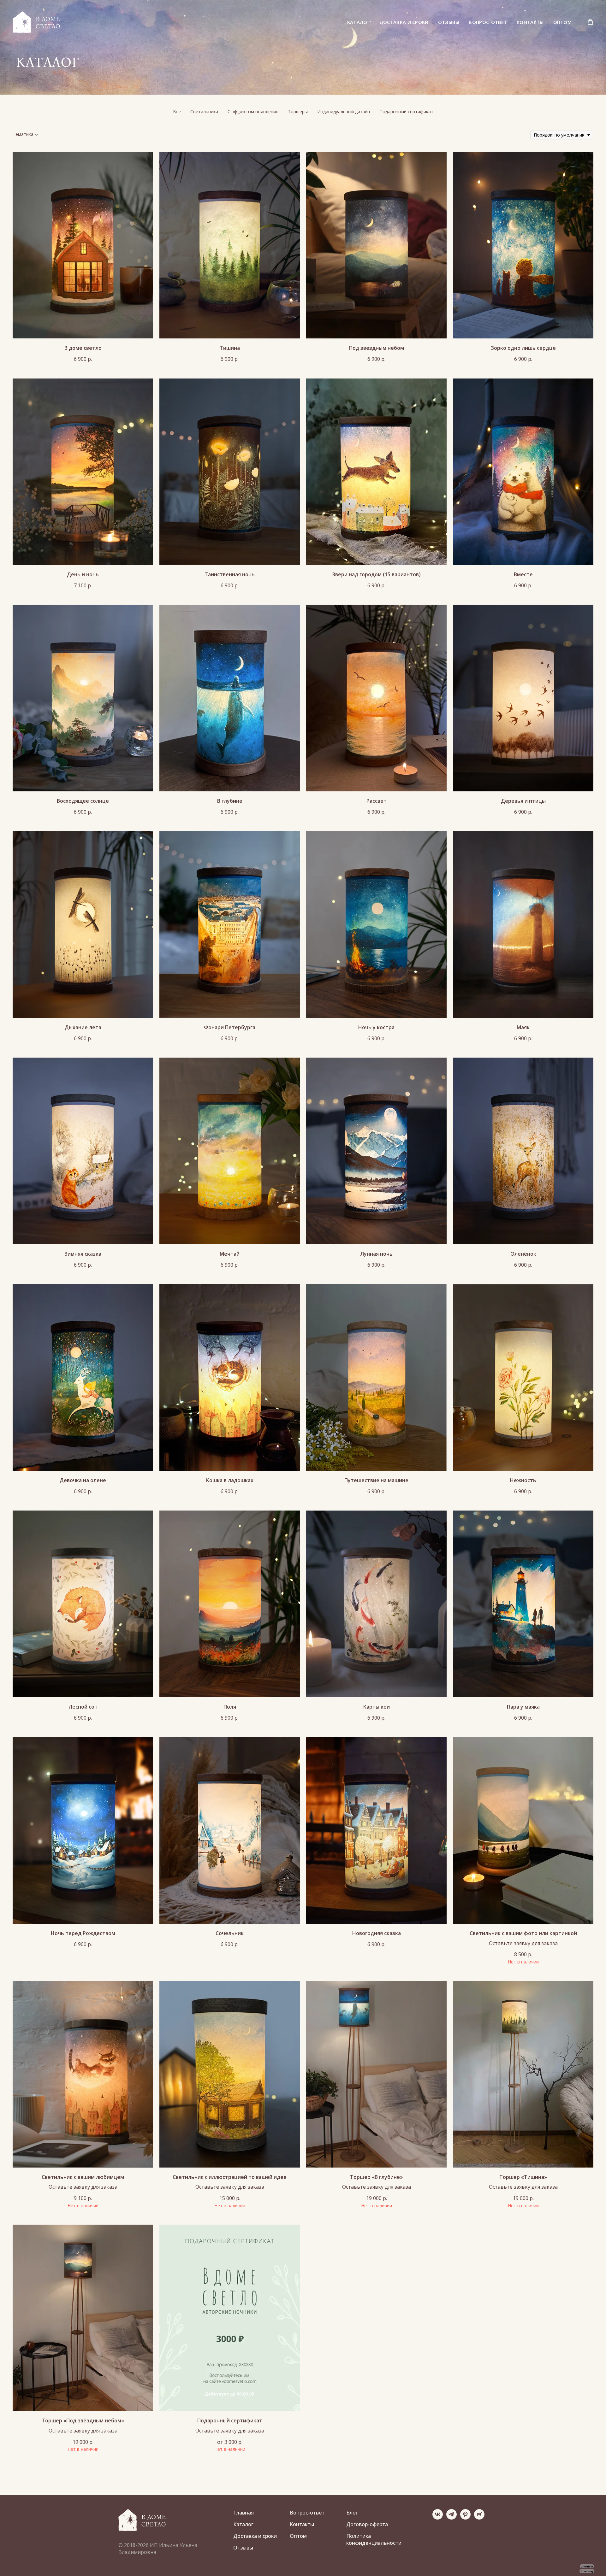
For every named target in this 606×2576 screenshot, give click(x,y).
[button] (590, 22)
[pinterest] (465, 2518)
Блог (352, 2513)
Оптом (563, 22)
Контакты (530, 22)
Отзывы (449, 22)
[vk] (438, 2518)
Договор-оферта (367, 2524)
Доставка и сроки (404, 22)
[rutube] (479, 2518)
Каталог (359, 22)
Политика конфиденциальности (374, 2539)
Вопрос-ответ (488, 22)
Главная (244, 2513)
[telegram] (452, 2518)
